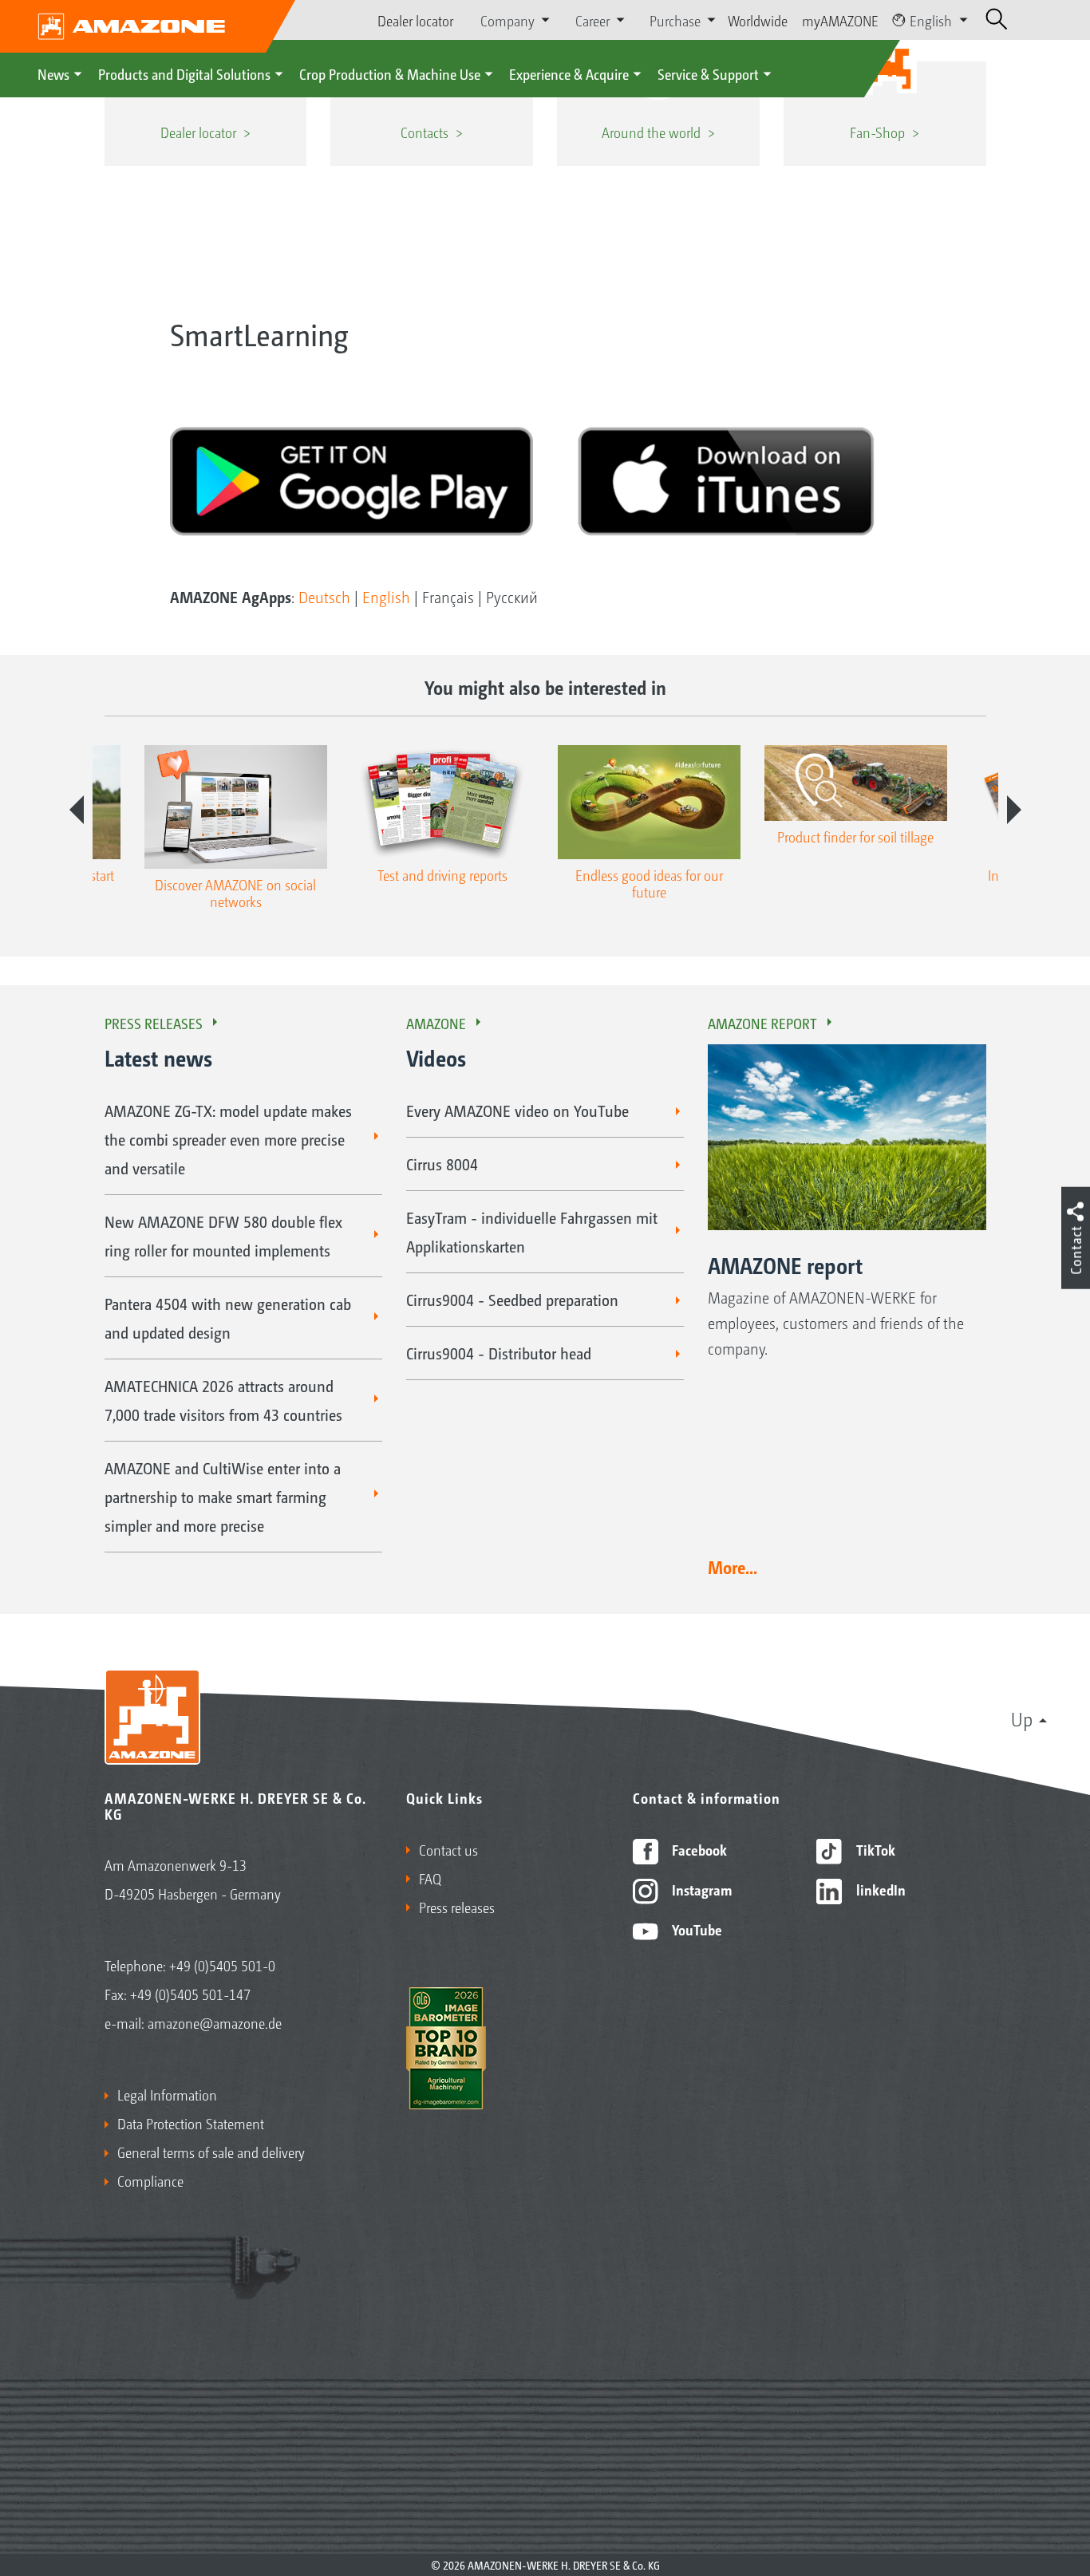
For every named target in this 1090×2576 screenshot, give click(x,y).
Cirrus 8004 (442, 1164)
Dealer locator (415, 20)
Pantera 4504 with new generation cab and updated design (228, 1318)
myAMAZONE (840, 20)
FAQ (430, 1878)
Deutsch (324, 597)
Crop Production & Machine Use (390, 73)
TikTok (874, 1849)
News (53, 73)
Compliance (150, 2180)
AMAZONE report (762, 1023)
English (931, 20)
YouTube (695, 1929)
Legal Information (167, 2094)
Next (1014, 810)
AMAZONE (436, 1023)
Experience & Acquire (569, 73)
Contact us (448, 1849)
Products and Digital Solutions (184, 73)
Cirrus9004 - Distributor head (499, 1353)
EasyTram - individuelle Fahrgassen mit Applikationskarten (532, 1232)
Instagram (700, 1889)
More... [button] (733, 1567)
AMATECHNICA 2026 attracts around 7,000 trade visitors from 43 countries (223, 1400)
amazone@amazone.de (215, 2022)
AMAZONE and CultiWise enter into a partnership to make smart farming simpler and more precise (223, 1497)
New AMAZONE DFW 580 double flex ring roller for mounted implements (223, 1236)
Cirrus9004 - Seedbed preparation (512, 1300)
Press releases (154, 1023)
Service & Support (708, 73)
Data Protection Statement (191, 2123)
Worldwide (758, 20)
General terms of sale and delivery (211, 2152)
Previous (77, 810)
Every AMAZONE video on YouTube (517, 1110)
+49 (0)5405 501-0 (222, 1965)
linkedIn (879, 1889)
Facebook (698, 1849)
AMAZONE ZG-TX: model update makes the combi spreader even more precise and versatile (228, 1139)
